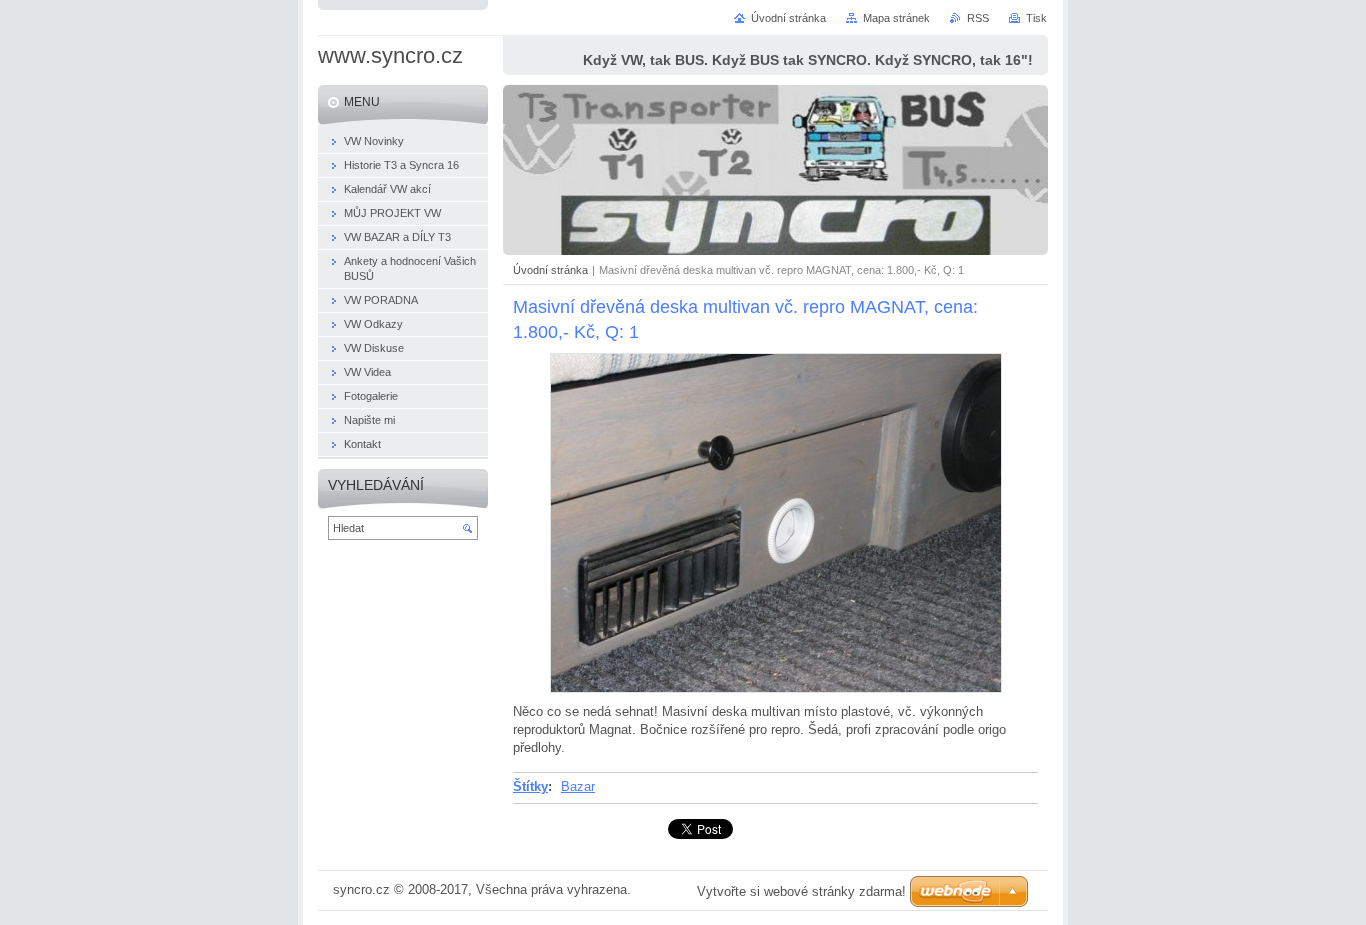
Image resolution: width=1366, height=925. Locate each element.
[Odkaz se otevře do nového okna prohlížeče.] (776, 688)
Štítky (530, 786)
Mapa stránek (896, 18)
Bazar (578, 786)
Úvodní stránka (550, 270)
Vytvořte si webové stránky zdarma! (801, 891)
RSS (978, 18)
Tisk (1036, 18)
